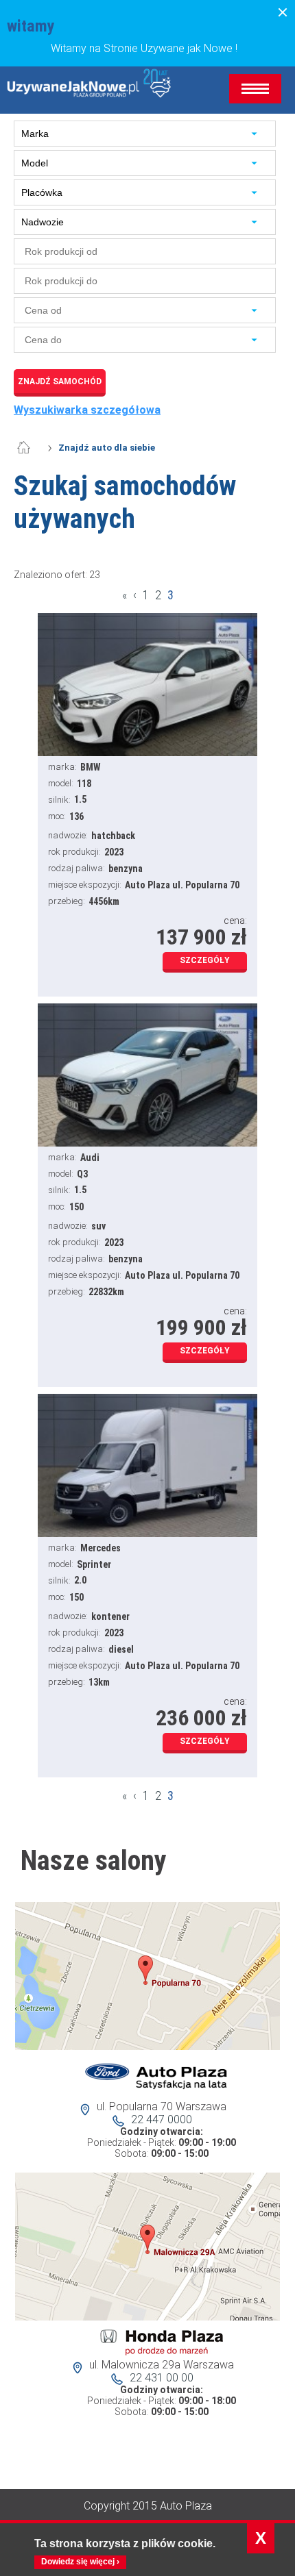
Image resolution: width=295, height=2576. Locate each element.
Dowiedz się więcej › (80, 2562)
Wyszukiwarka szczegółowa (87, 410)
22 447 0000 (162, 2119)
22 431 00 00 (162, 2378)
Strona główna (31, 448)
